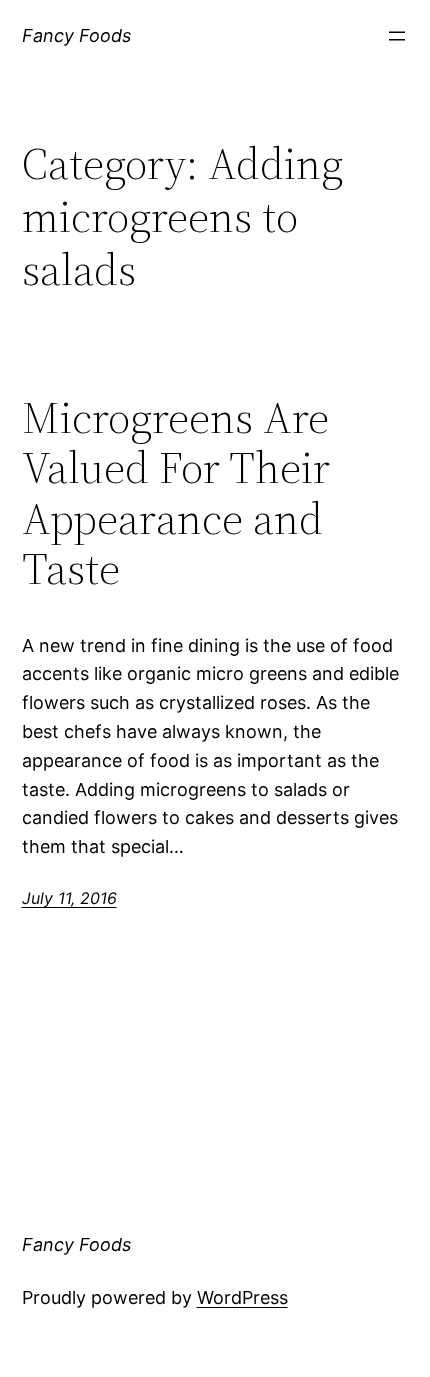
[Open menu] (397, 36)
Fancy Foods (76, 35)
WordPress (242, 1297)
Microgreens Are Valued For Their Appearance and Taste (176, 494)
